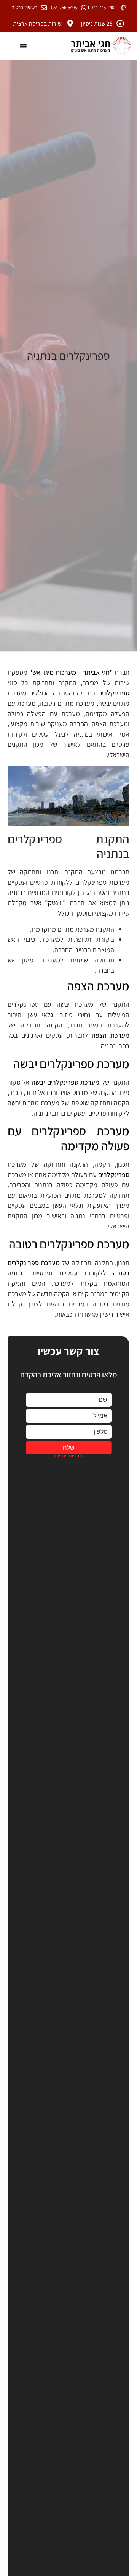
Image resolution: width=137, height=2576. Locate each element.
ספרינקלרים (114, 693)
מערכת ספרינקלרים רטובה (69, 1244)
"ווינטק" (55, 903)
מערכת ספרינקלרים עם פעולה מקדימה (68, 1138)
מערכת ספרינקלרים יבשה (71, 1064)
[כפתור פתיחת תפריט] (23, 46)
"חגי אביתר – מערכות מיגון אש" (71, 672)
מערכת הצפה (98, 986)
